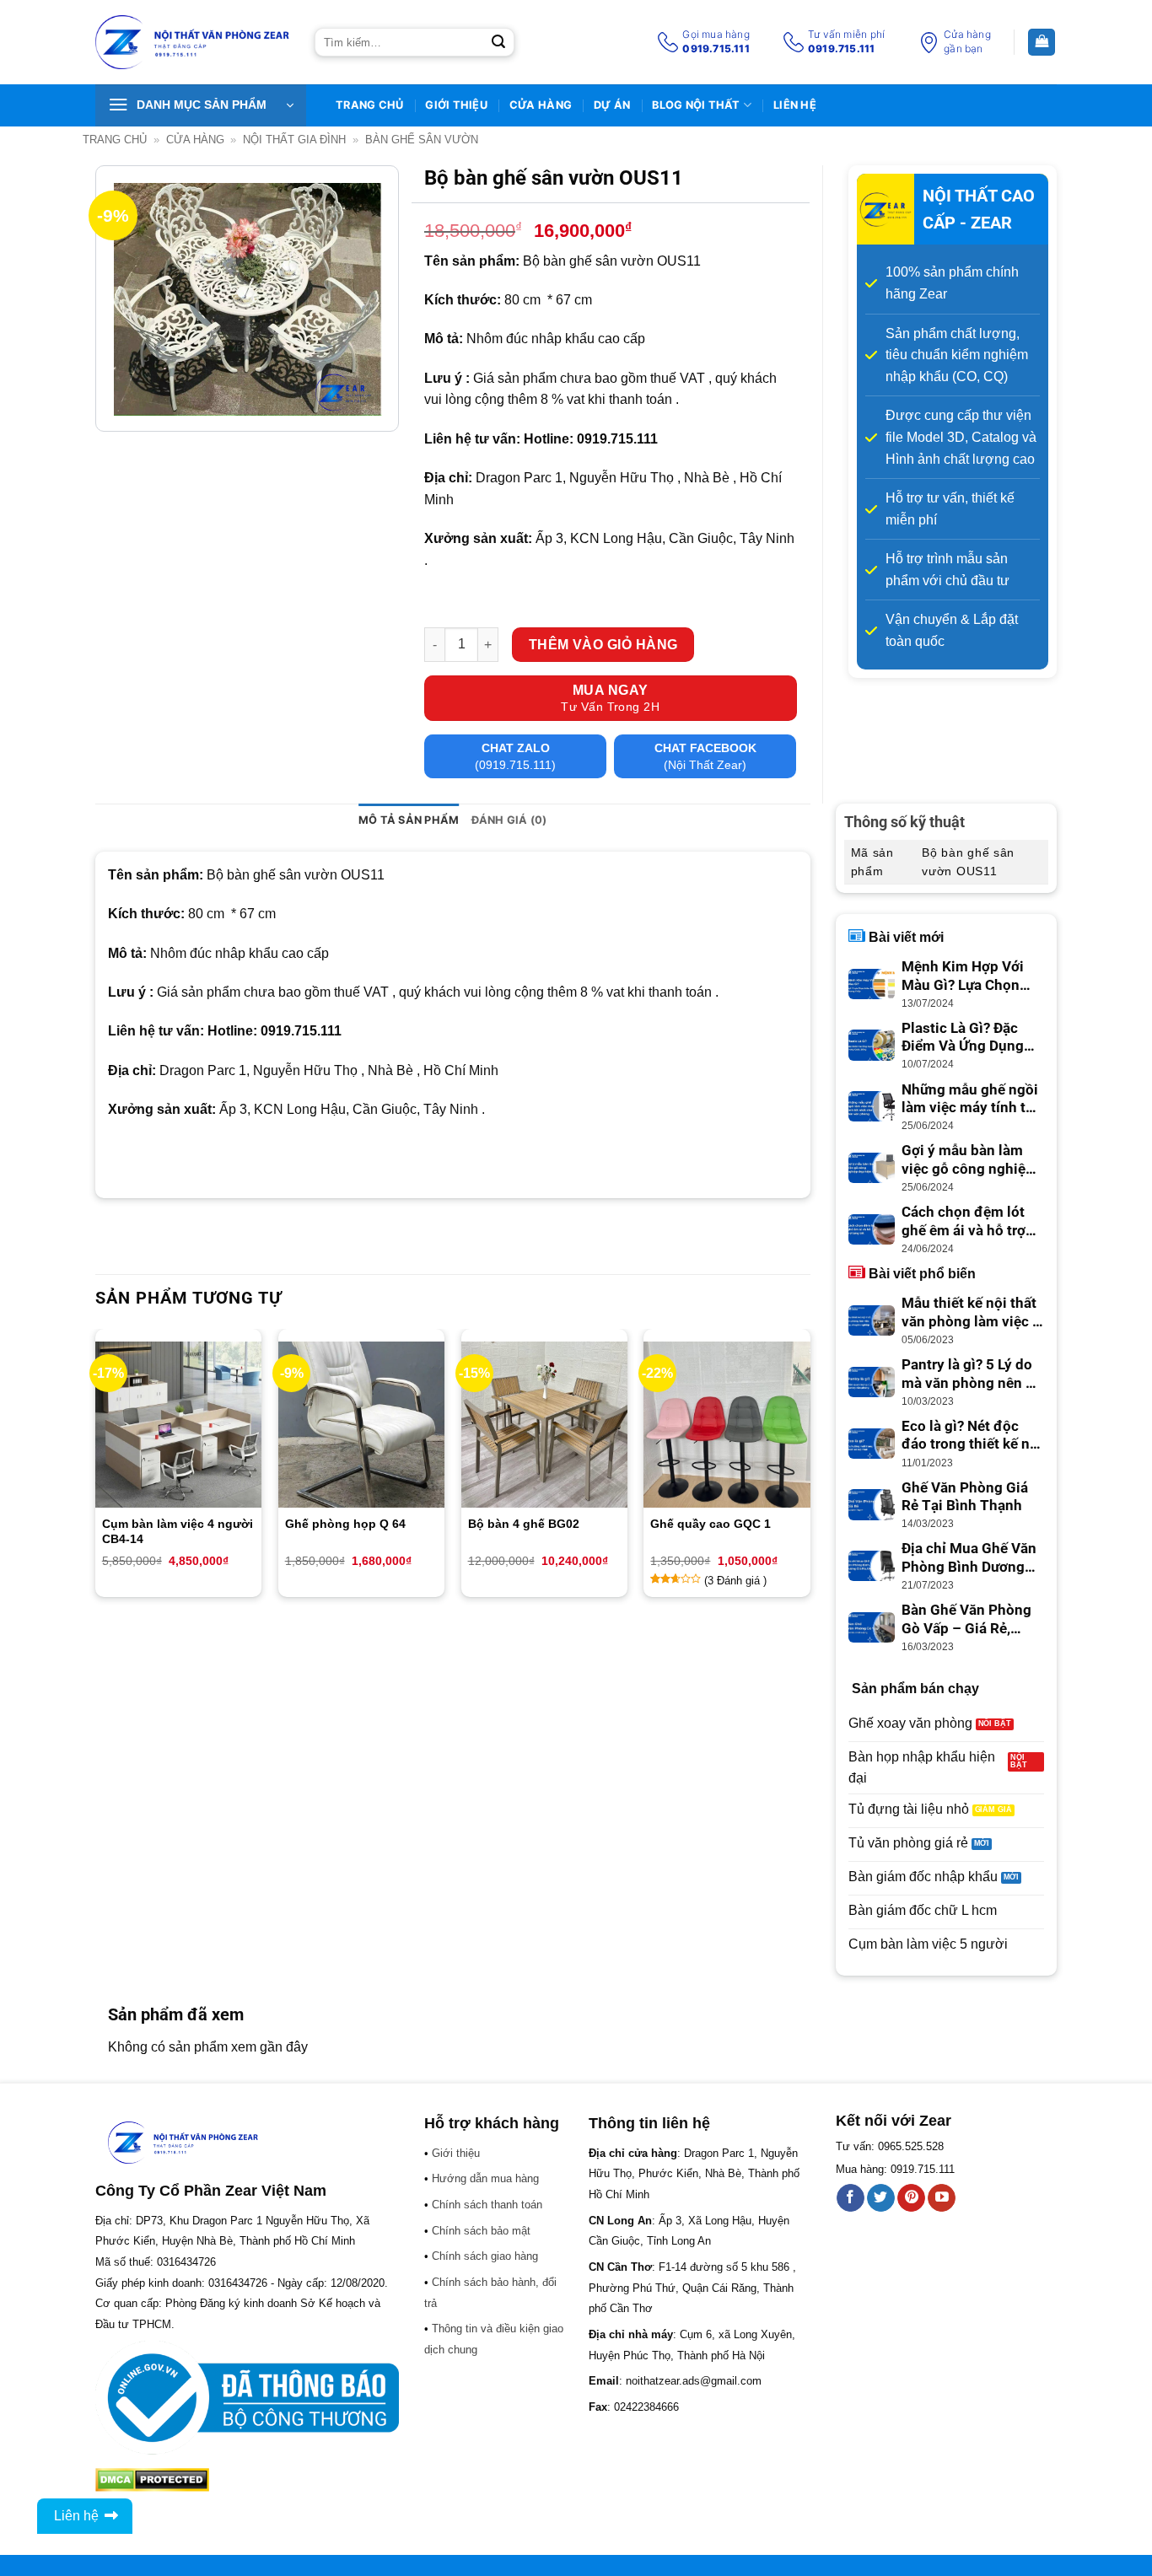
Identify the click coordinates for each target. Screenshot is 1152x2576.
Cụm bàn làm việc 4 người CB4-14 (178, 1531)
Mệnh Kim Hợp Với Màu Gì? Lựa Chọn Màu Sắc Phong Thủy (971, 976)
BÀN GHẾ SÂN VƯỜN (422, 140)
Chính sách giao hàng (485, 2256)
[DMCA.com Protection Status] (152, 2479)
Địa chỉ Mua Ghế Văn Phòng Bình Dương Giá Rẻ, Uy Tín (969, 1558)
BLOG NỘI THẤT (696, 105)
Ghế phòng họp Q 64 (345, 1524)
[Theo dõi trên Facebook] (851, 2198)
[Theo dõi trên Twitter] (881, 2198)
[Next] (810, 1469)
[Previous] (96, 1469)
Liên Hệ (795, 105)
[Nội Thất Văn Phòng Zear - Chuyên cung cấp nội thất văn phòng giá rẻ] (192, 43)
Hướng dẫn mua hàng (485, 2178)
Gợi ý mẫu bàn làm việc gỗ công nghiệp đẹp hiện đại (968, 1160)
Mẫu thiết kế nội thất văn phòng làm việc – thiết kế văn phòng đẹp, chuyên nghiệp (972, 1313)
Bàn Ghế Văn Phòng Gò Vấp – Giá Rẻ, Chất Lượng (966, 1620)
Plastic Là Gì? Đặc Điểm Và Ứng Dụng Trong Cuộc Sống (963, 1038)
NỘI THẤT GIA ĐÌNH (294, 140)
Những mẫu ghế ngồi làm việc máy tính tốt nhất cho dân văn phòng (970, 1100)
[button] (201, 105)
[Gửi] (498, 42)
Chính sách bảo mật (481, 2231)
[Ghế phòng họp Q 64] (361, 1425)
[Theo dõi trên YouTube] (942, 2198)
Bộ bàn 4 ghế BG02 (524, 1524)
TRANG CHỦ (369, 105)
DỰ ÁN (612, 105)
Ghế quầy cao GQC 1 (712, 1524)
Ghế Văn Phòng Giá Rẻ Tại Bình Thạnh (965, 1497)
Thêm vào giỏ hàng (603, 645)
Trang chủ (115, 140)
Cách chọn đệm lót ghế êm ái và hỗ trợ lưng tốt (964, 1222)
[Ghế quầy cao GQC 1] (727, 1425)
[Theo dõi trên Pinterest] (911, 2198)
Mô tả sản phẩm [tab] (409, 820)
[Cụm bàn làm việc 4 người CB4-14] (178, 1425)
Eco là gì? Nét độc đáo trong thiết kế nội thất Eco (972, 1436)
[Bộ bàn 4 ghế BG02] (544, 1425)
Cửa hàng (541, 105)
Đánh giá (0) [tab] (509, 820)
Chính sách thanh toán (487, 2205)
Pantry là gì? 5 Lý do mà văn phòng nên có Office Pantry (972, 1374)
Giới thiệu (456, 105)
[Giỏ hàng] (1042, 43)
